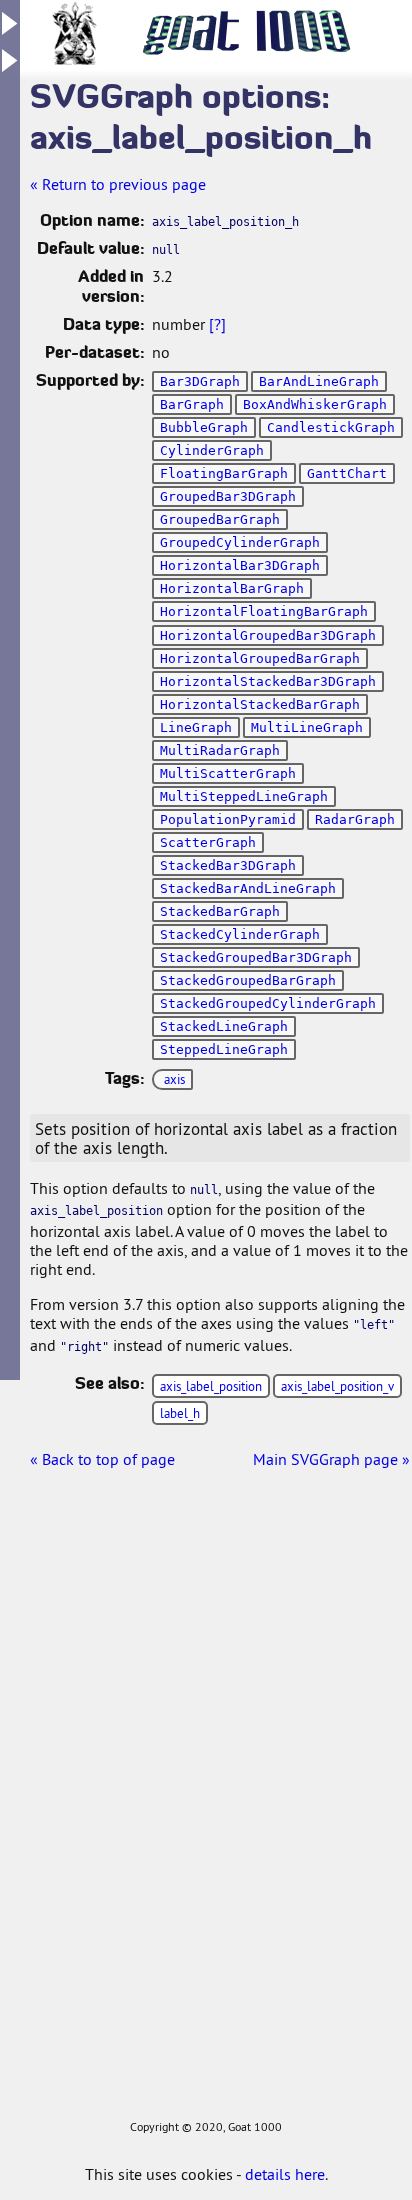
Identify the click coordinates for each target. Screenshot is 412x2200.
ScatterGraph (208, 842)
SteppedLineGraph (224, 1049)
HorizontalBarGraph (232, 588)
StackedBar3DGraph (228, 865)
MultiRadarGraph (220, 750)
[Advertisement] (80, 1815)
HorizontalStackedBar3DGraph (268, 681)
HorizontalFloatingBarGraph (264, 611)
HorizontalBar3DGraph (240, 565)
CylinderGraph (212, 450)
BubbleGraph (204, 427)
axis (174, 1079)
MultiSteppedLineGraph (244, 796)
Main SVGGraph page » (331, 1459)
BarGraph (192, 404)
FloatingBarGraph (224, 473)
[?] (217, 324)
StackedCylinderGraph (240, 934)
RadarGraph (355, 819)
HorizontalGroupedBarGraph (260, 658)
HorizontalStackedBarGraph (260, 704)
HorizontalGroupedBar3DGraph (268, 635)
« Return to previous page (118, 184)
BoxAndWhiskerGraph (315, 404)
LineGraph (196, 727)
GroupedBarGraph (220, 519)
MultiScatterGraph (228, 773)
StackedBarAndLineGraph (248, 888)
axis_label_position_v (337, 1386)
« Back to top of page (102, 1459)
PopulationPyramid (228, 819)
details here (285, 2174)
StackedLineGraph (224, 1026)
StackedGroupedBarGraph (248, 980)
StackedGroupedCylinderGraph (268, 1003)
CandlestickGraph (331, 427)
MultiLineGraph (307, 727)
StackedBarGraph (220, 911)
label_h (180, 1413)
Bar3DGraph (200, 381)
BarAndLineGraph (319, 381)
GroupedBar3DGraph (228, 496)
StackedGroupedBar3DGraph (256, 957)
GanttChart (347, 473)
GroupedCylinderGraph (240, 542)
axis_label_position (211, 1386)
